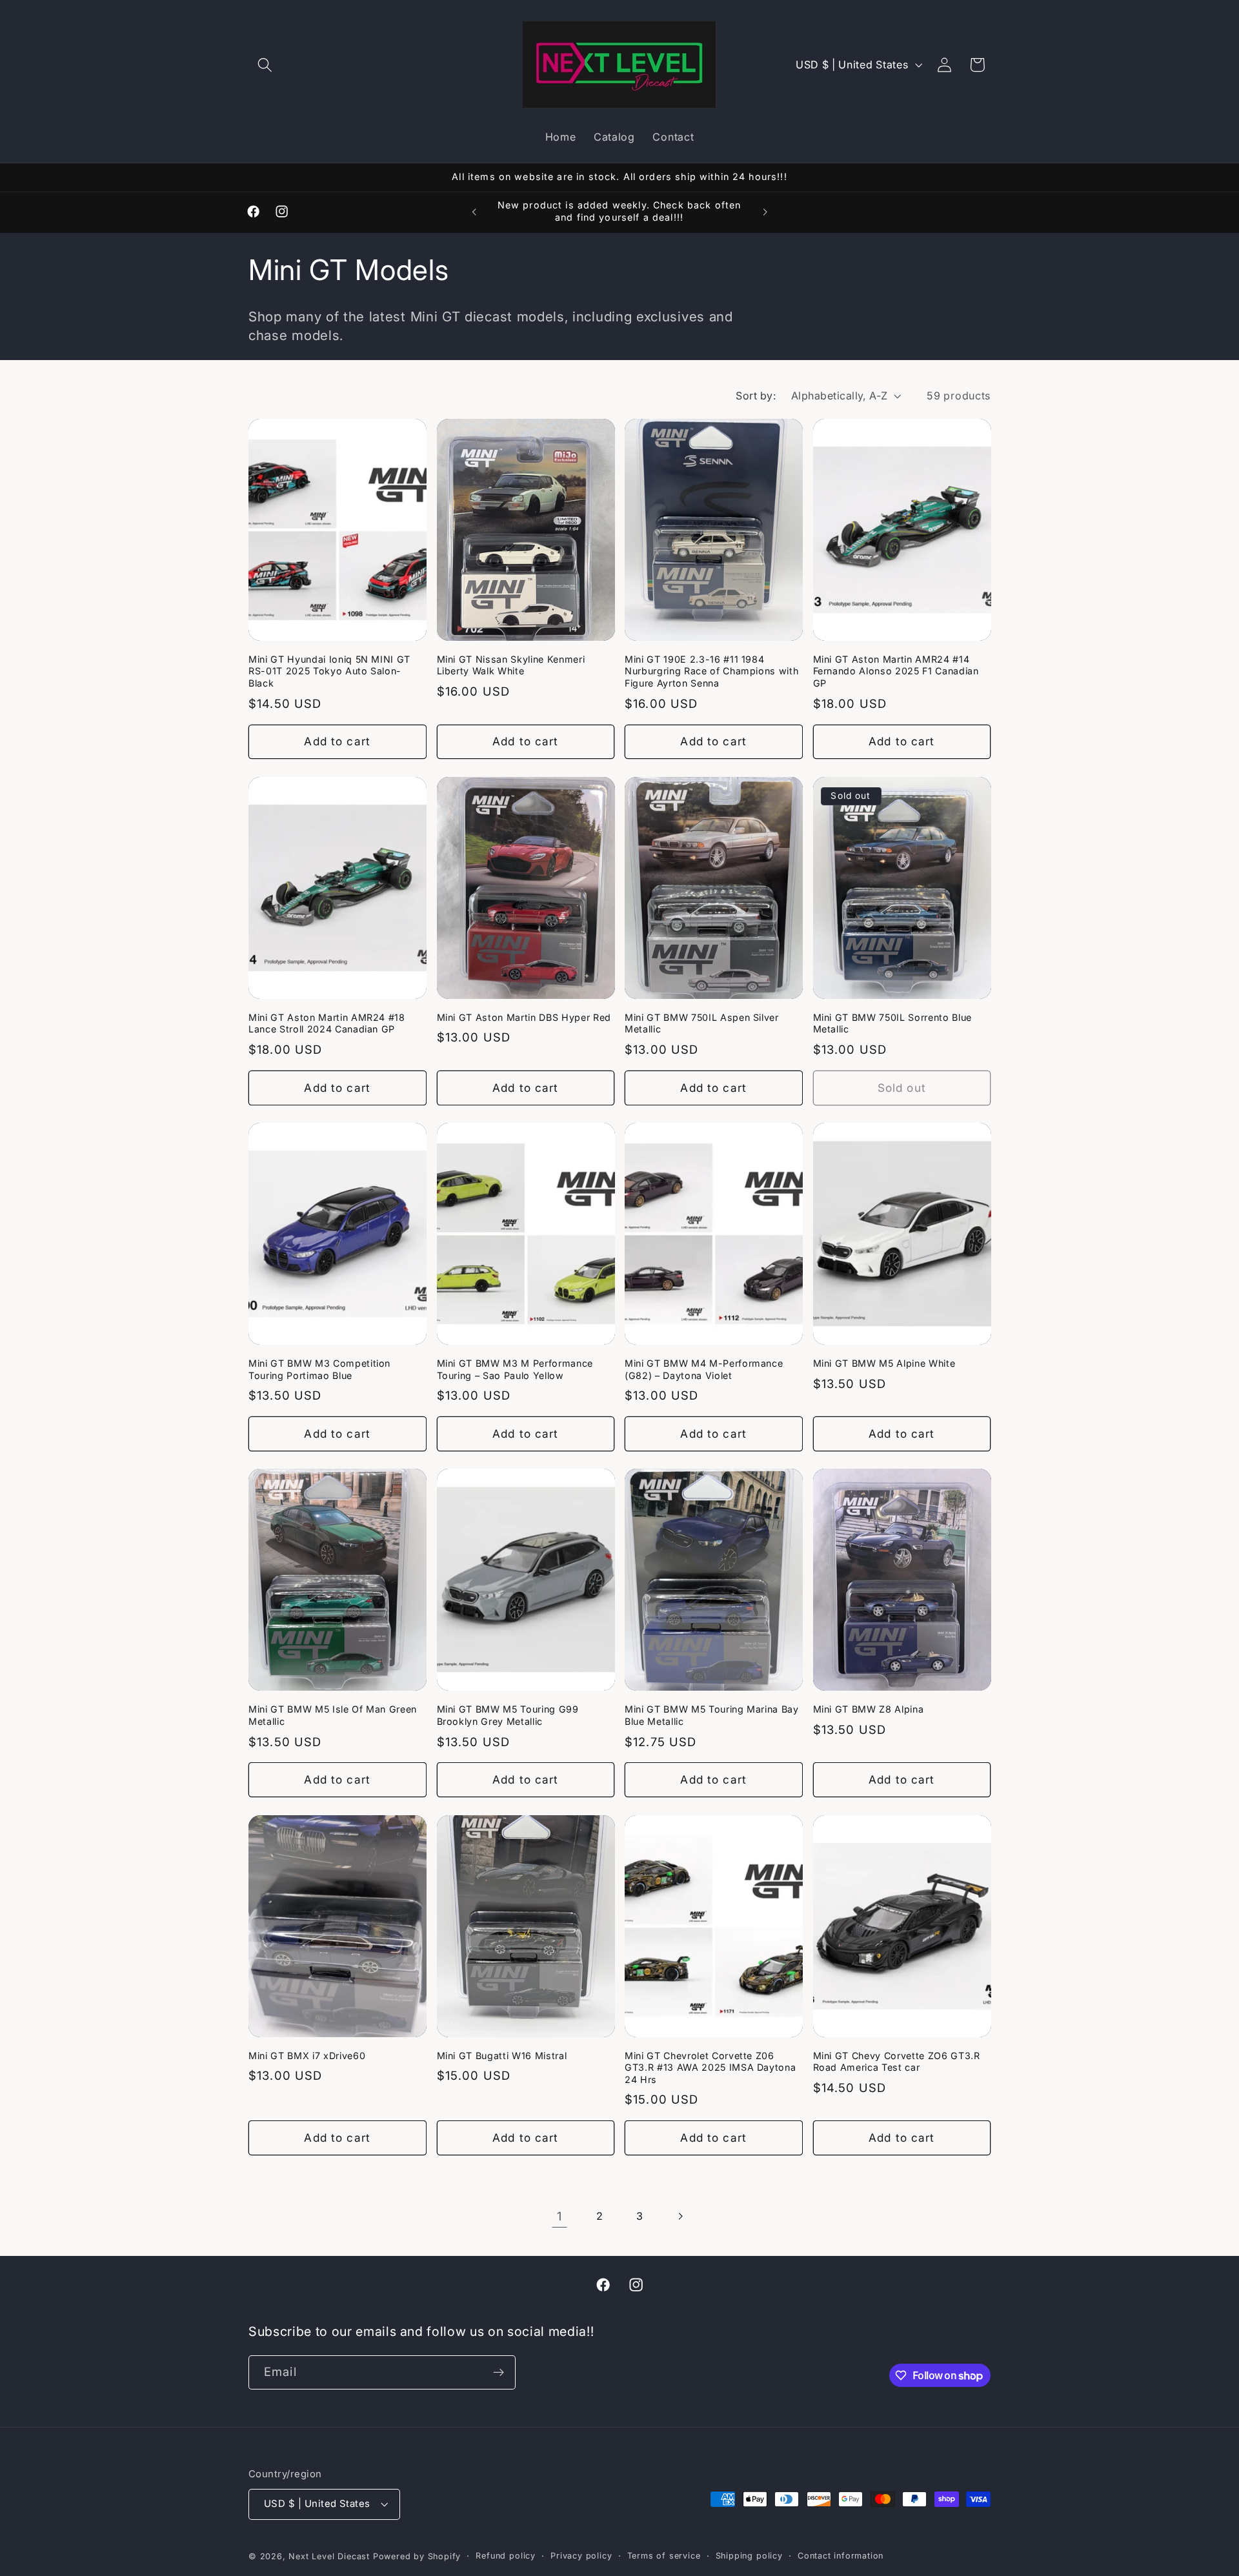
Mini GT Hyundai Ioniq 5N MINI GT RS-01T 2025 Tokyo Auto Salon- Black (329, 671)
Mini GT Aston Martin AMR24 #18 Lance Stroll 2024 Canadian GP (327, 1023)
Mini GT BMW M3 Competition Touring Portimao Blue (319, 1369)
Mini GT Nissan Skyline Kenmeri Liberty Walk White (511, 665)
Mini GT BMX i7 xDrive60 (307, 2056)
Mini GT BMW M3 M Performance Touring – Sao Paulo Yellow (515, 1369)
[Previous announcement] (474, 212)
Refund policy (505, 2556)
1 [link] (559, 2216)
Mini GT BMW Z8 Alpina (869, 1709)
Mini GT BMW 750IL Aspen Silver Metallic (702, 1023)
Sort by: (756, 396)
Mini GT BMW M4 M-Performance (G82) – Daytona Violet (704, 1369)
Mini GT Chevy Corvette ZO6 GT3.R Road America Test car (897, 2062)
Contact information (841, 2556)
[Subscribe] (499, 2373)
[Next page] (680, 2216)
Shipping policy (749, 2556)
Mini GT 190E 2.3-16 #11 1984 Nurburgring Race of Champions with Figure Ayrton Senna (711, 671)
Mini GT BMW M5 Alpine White (884, 1363)
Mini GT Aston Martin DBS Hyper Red (524, 1017)
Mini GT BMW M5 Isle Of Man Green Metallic (333, 1715)
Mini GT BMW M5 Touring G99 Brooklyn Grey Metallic (508, 1715)
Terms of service (664, 2556)
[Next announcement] (765, 212)
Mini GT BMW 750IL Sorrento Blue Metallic (892, 1023)
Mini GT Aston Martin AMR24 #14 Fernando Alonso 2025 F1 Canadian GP (896, 671)
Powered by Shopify (417, 2556)
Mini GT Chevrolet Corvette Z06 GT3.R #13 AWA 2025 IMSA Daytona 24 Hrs (710, 2068)
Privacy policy (581, 2556)
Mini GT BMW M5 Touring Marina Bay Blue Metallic (712, 1715)
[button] (265, 65)
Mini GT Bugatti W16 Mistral (502, 2056)
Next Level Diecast (329, 2556)
